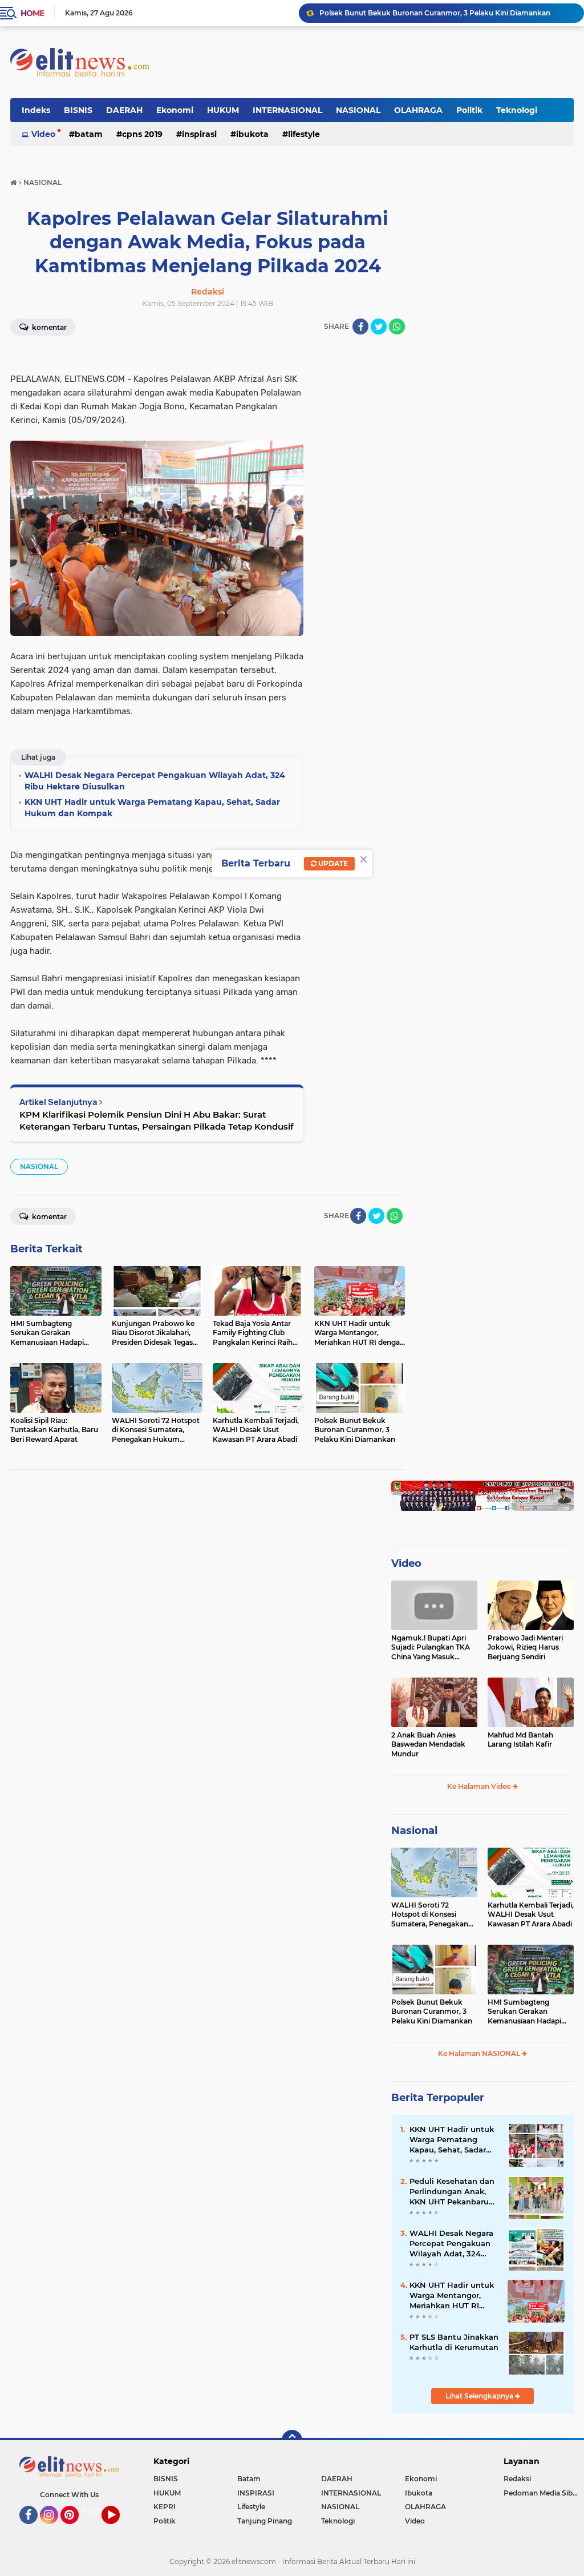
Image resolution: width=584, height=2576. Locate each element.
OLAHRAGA (418, 110)
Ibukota (252, 134)
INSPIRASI (199, 134)
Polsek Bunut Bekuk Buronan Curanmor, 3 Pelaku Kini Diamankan (432, 2012)
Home (32, 13)
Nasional (414, 1831)
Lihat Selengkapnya (480, 2396)
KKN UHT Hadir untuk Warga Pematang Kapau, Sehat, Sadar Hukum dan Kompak (452, 2140)
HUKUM (223, 110)
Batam (89, 134)
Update (332, 863)
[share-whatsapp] (397, 326)
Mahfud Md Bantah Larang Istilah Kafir (520, 1740)
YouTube (118, 2529)
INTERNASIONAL (287, 110)
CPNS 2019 (142, 134)
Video (43, 134)
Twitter (95, 2511)
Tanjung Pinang (265, 2521)
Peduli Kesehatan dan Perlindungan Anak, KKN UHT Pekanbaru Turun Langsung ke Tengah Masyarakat (452, 2192)
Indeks (36, 110)
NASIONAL (358, 110)
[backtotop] (292, 2440)
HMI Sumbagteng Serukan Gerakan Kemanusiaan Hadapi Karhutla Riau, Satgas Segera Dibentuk (447, 13)
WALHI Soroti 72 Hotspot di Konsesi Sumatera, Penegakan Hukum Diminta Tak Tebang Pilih (430, 1915)
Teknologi (517, 110)
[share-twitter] (379, 326)
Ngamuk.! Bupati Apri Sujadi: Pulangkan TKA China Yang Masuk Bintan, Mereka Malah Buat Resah (431, 1648)
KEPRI (165, 2507)
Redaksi (517, 2479)
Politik (469, 110)
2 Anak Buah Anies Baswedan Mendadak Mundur (428, 1745)
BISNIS (78, 110)
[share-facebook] (360, 326)
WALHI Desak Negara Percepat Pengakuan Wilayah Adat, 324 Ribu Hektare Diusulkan (451, 2244)
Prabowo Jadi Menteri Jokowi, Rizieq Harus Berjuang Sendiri (525, 1648)
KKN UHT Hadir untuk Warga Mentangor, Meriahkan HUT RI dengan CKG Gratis (452, 2296)
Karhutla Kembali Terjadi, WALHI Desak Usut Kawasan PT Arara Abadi (531, 1915)
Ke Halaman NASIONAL (480, 2053)
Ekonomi (175, 110)
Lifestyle (304, 134)
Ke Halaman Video (480, 1786)
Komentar (48, 327)
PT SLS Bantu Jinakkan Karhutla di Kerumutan (454, 2342)
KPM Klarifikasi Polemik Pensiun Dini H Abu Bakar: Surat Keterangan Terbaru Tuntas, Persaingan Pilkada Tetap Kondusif (157, 1120)
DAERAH (124, 110)
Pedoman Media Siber (542, 2493)
